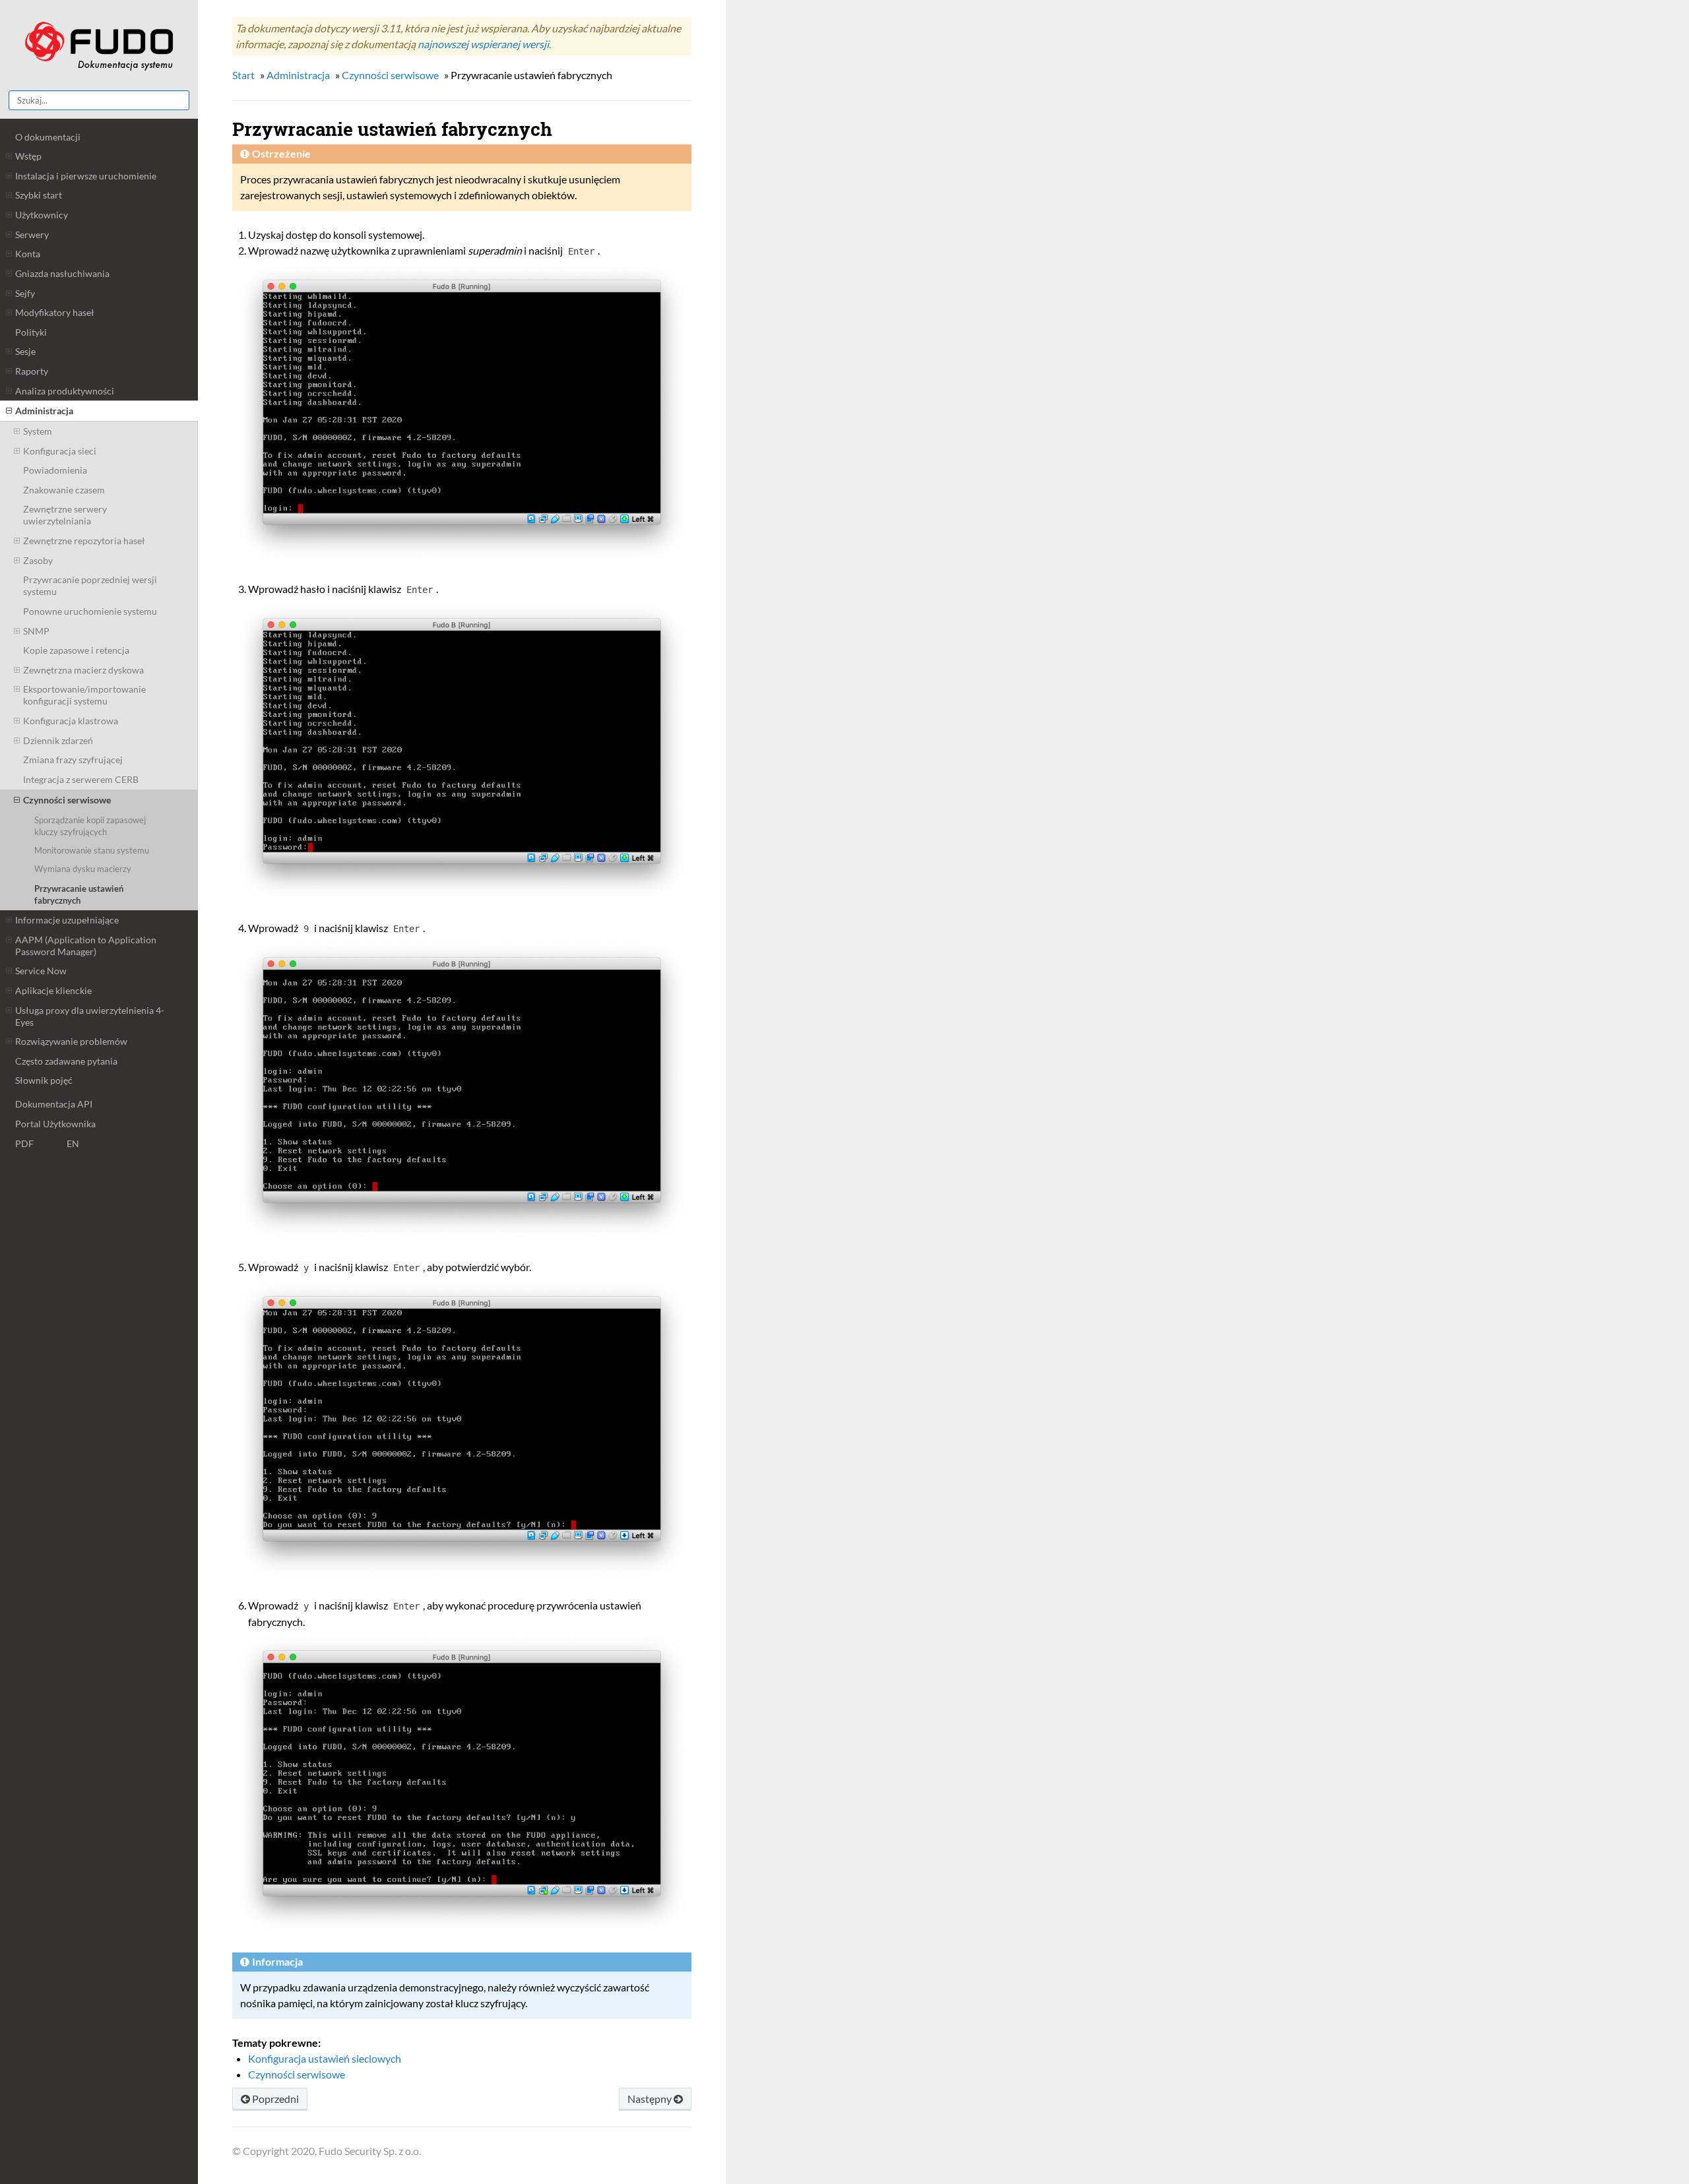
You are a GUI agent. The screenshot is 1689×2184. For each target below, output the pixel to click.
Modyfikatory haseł (55, 312)
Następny (651, 2099)
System (38, 431)
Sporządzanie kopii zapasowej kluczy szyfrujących (90, 826)
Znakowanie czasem (64, 490)
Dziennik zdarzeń (58, 740)
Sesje (25, 351)
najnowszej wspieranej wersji (483, 44)
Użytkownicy (42, 215)
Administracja (44, 411)
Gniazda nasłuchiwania (62, 273)
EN (73, 1143)
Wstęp (28, 156)
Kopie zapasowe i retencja (76, 650)
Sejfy (25, 293)
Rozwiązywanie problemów (71, 1041)
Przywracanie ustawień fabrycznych (79, 894)
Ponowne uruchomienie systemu (90, 611)
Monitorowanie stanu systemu (92, 850)
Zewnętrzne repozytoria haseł (84, 541)
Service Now (41, 971)
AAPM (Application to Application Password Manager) (86, 946)
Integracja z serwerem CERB (81, 779)
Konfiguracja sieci (60, 451)
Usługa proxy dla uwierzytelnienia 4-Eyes (90, 1016)
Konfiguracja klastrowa (71, 721)
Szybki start (39, 195)
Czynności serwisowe (67, 800)
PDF (24, 1143)
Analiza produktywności (65, 391)
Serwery (32, 234)
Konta (28, 254)
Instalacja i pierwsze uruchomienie (86, 176)
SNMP (36, 631)
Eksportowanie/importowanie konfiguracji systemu (84, 695)
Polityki (31, 332)
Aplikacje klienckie (53, 990)
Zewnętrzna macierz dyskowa (83, 670)
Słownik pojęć (44, 1080)
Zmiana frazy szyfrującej (73, 760)
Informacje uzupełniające (67, 920)
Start (243, 75)
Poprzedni (274, 2099)
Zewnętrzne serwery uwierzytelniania (65, 515)
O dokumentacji (48, 137)
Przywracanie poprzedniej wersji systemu (90, 585)
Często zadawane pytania (66, 1061)
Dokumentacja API (54, 1104)
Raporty (32, 371)
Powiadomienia (55, 470)
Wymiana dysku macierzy (83, 869)
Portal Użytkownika (55, 1124)
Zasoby (38, 560)
